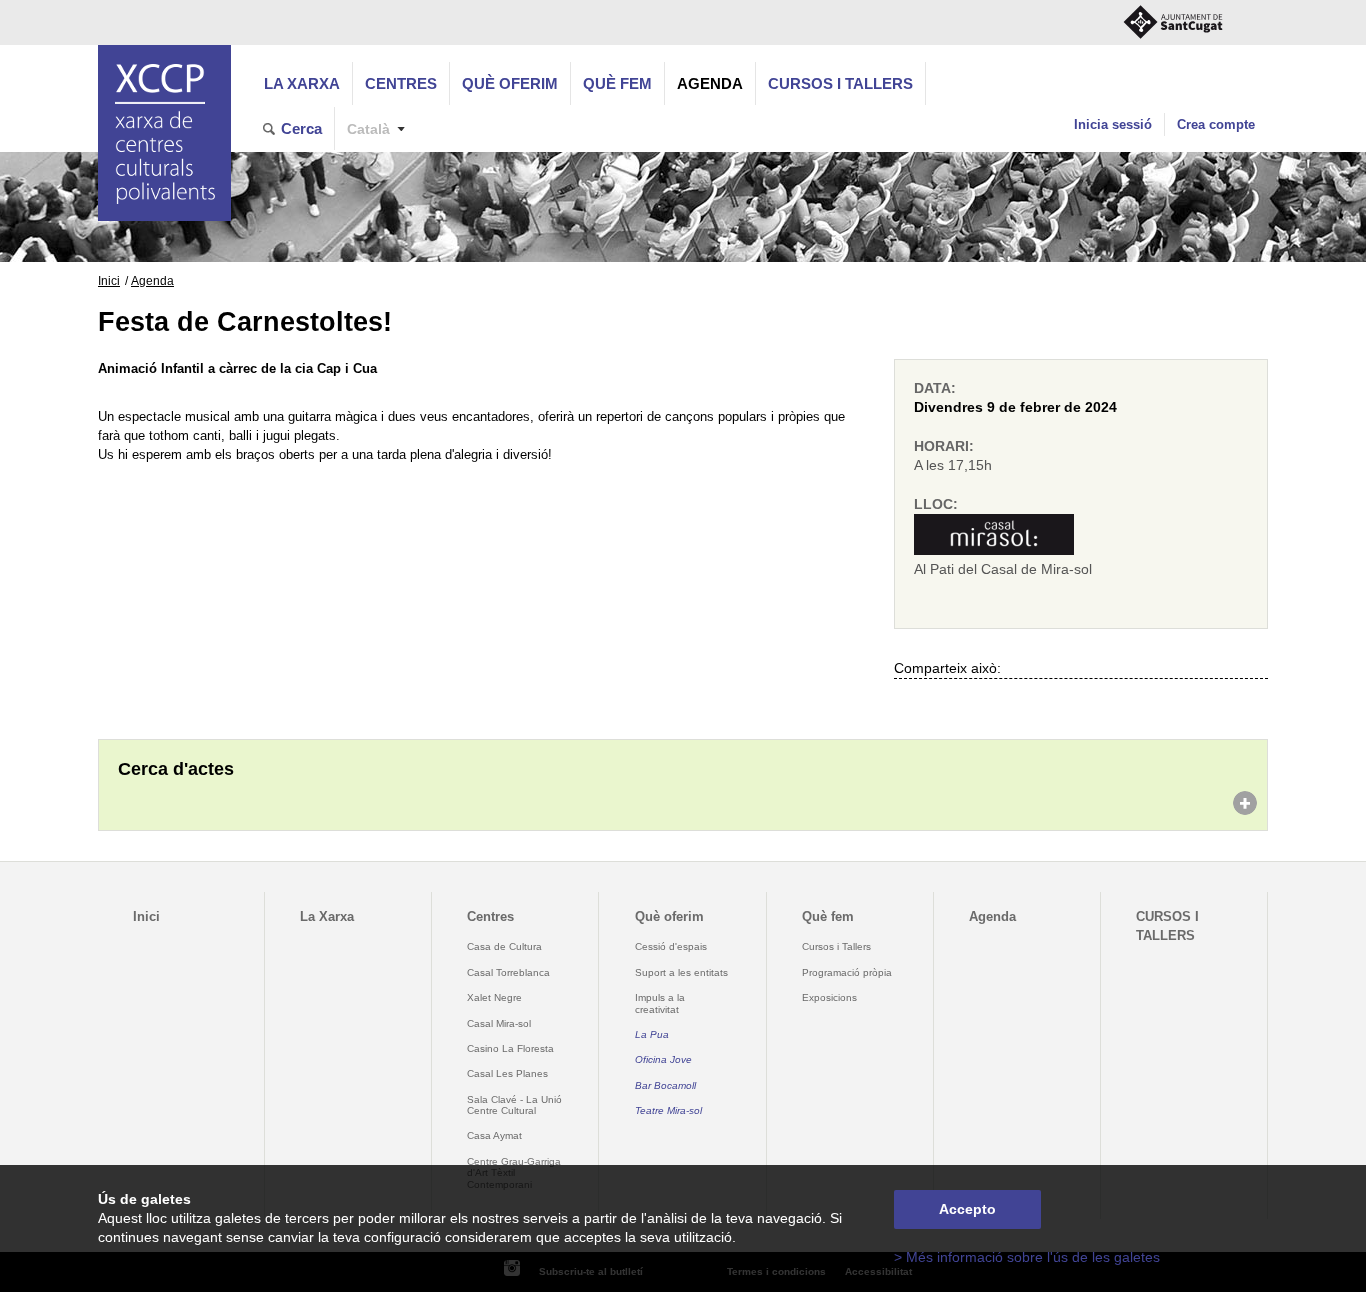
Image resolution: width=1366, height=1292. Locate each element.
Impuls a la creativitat (660, 1003)
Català (368, 129)
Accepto (967, 1209)
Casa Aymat (494, 1135)
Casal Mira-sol (499, 1023)
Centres (401, 83)
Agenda (710, 83)
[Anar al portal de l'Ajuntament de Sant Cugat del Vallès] (1173, 22)
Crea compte (1216, 124)
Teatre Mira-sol (668, 1110)
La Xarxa (302, 83)
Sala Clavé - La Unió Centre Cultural (514, 1105)
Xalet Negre (494, 997)
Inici (109, 281)
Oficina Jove (663, 1059)
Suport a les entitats (681, 972)
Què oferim (510, 83)
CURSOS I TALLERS (840, 83)
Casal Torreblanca (508, 972)
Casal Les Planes (507, 1073)
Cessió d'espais (671, 946)
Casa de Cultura (504, 946)
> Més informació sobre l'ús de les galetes (1027, 1257)
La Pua (652, 1034)
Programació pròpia (847, 972)
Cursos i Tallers (836, 946)
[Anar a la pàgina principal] (164, 133)
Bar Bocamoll (665, 1085)
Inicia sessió (1113, 124)
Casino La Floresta (510, 1048)
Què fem (617, 83)
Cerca (301, 128)
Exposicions (829, 997)
